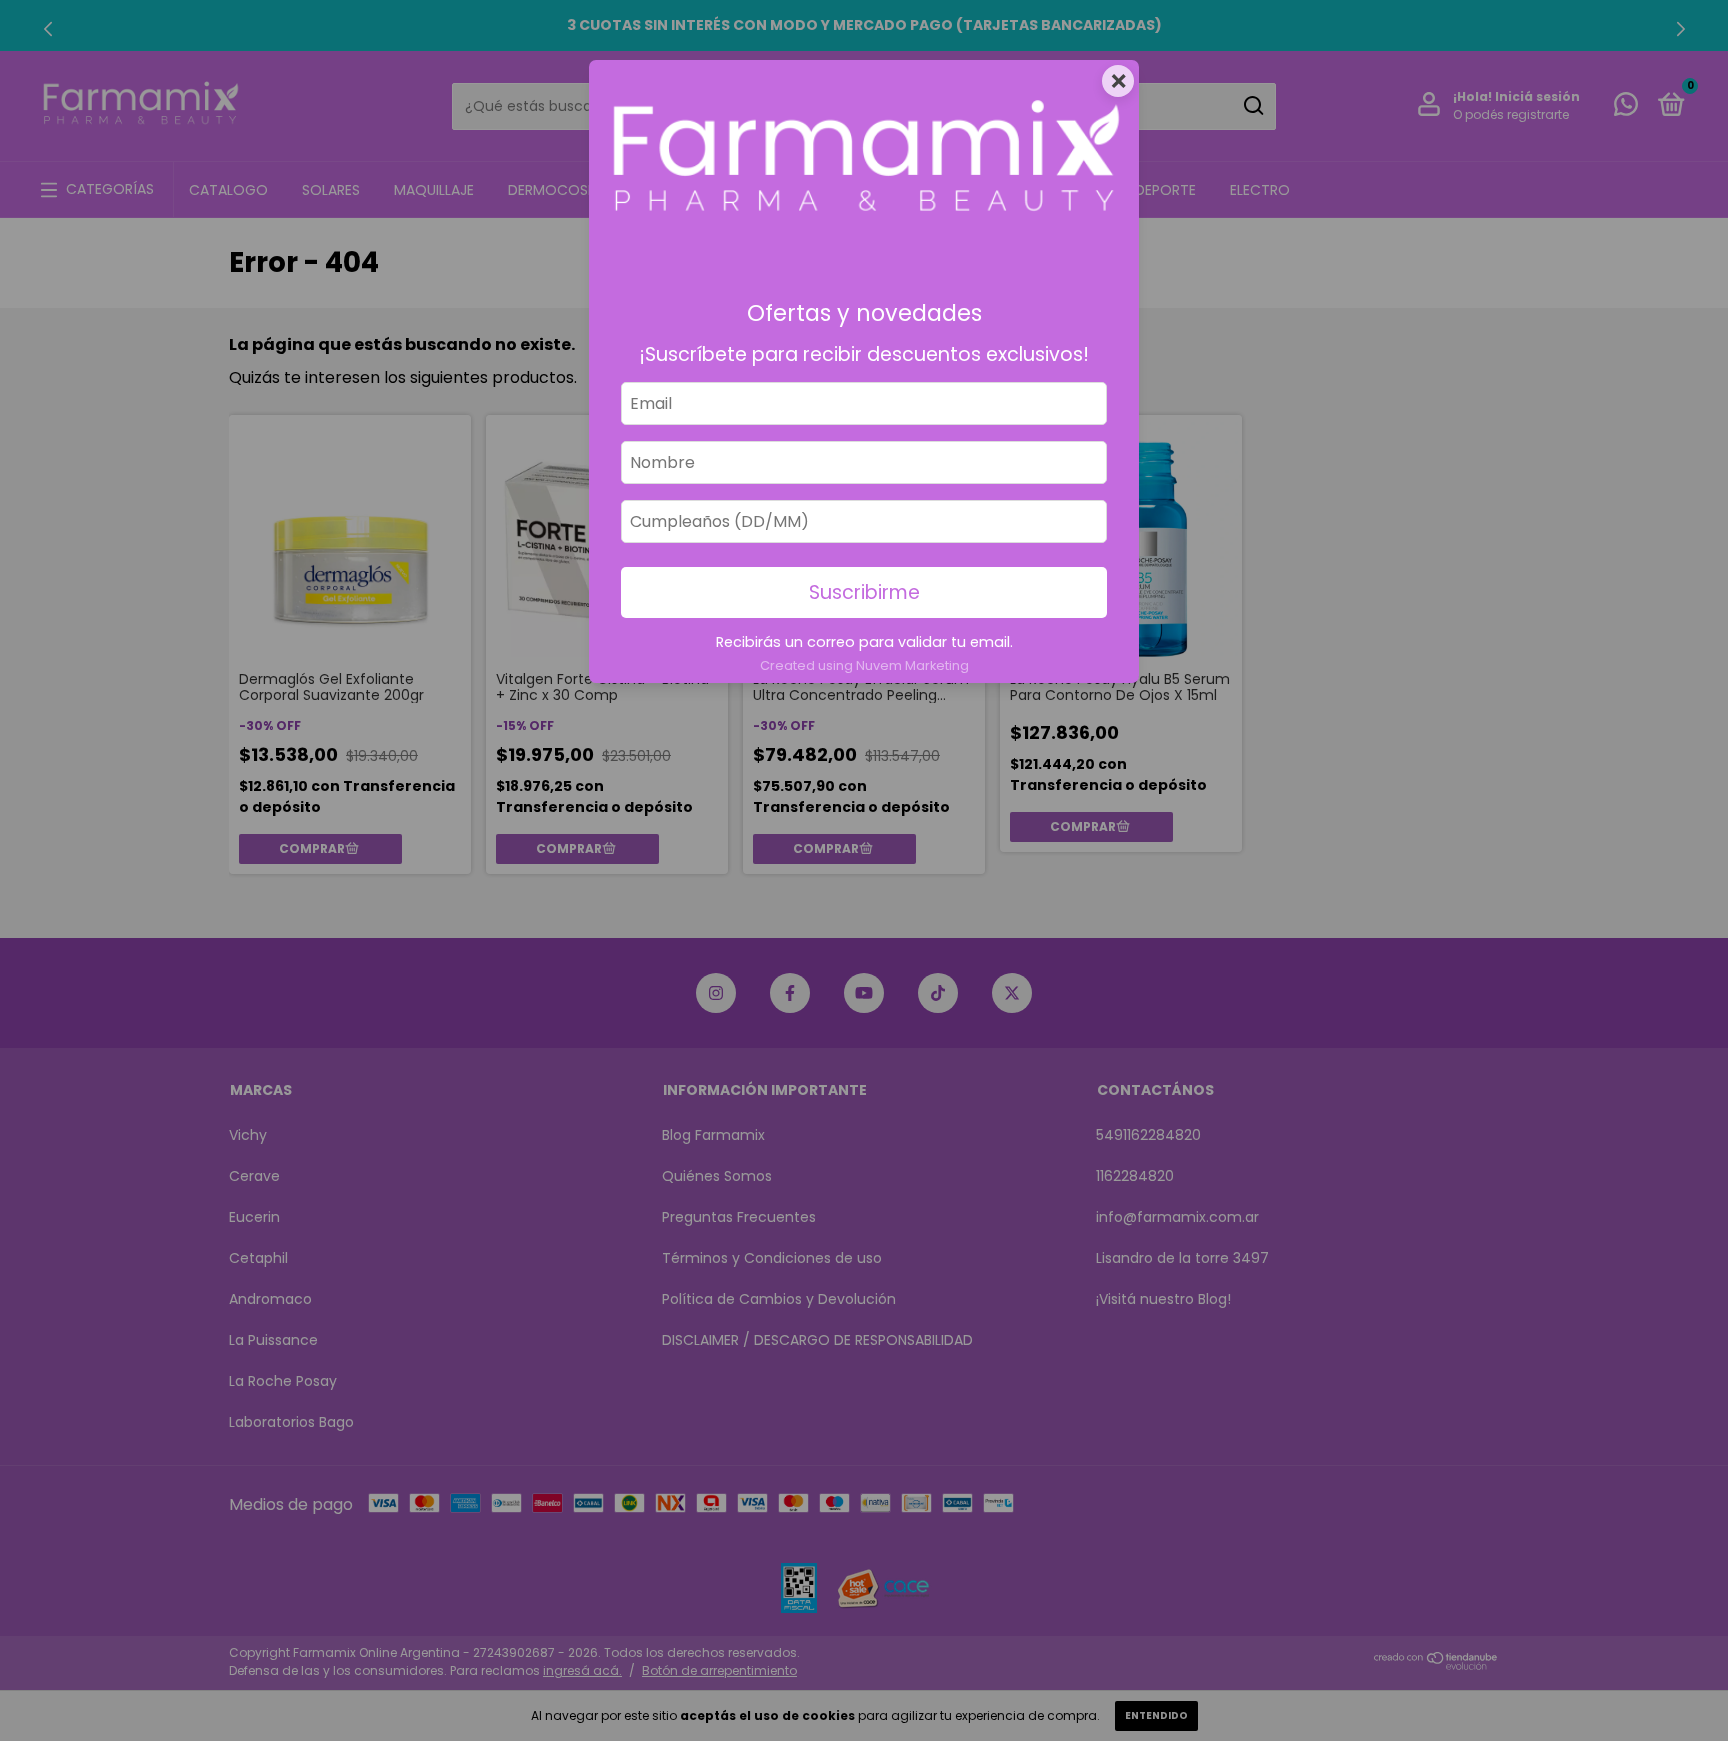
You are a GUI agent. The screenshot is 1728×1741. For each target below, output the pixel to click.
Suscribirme (864, 592)
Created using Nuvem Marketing (864, 665)
